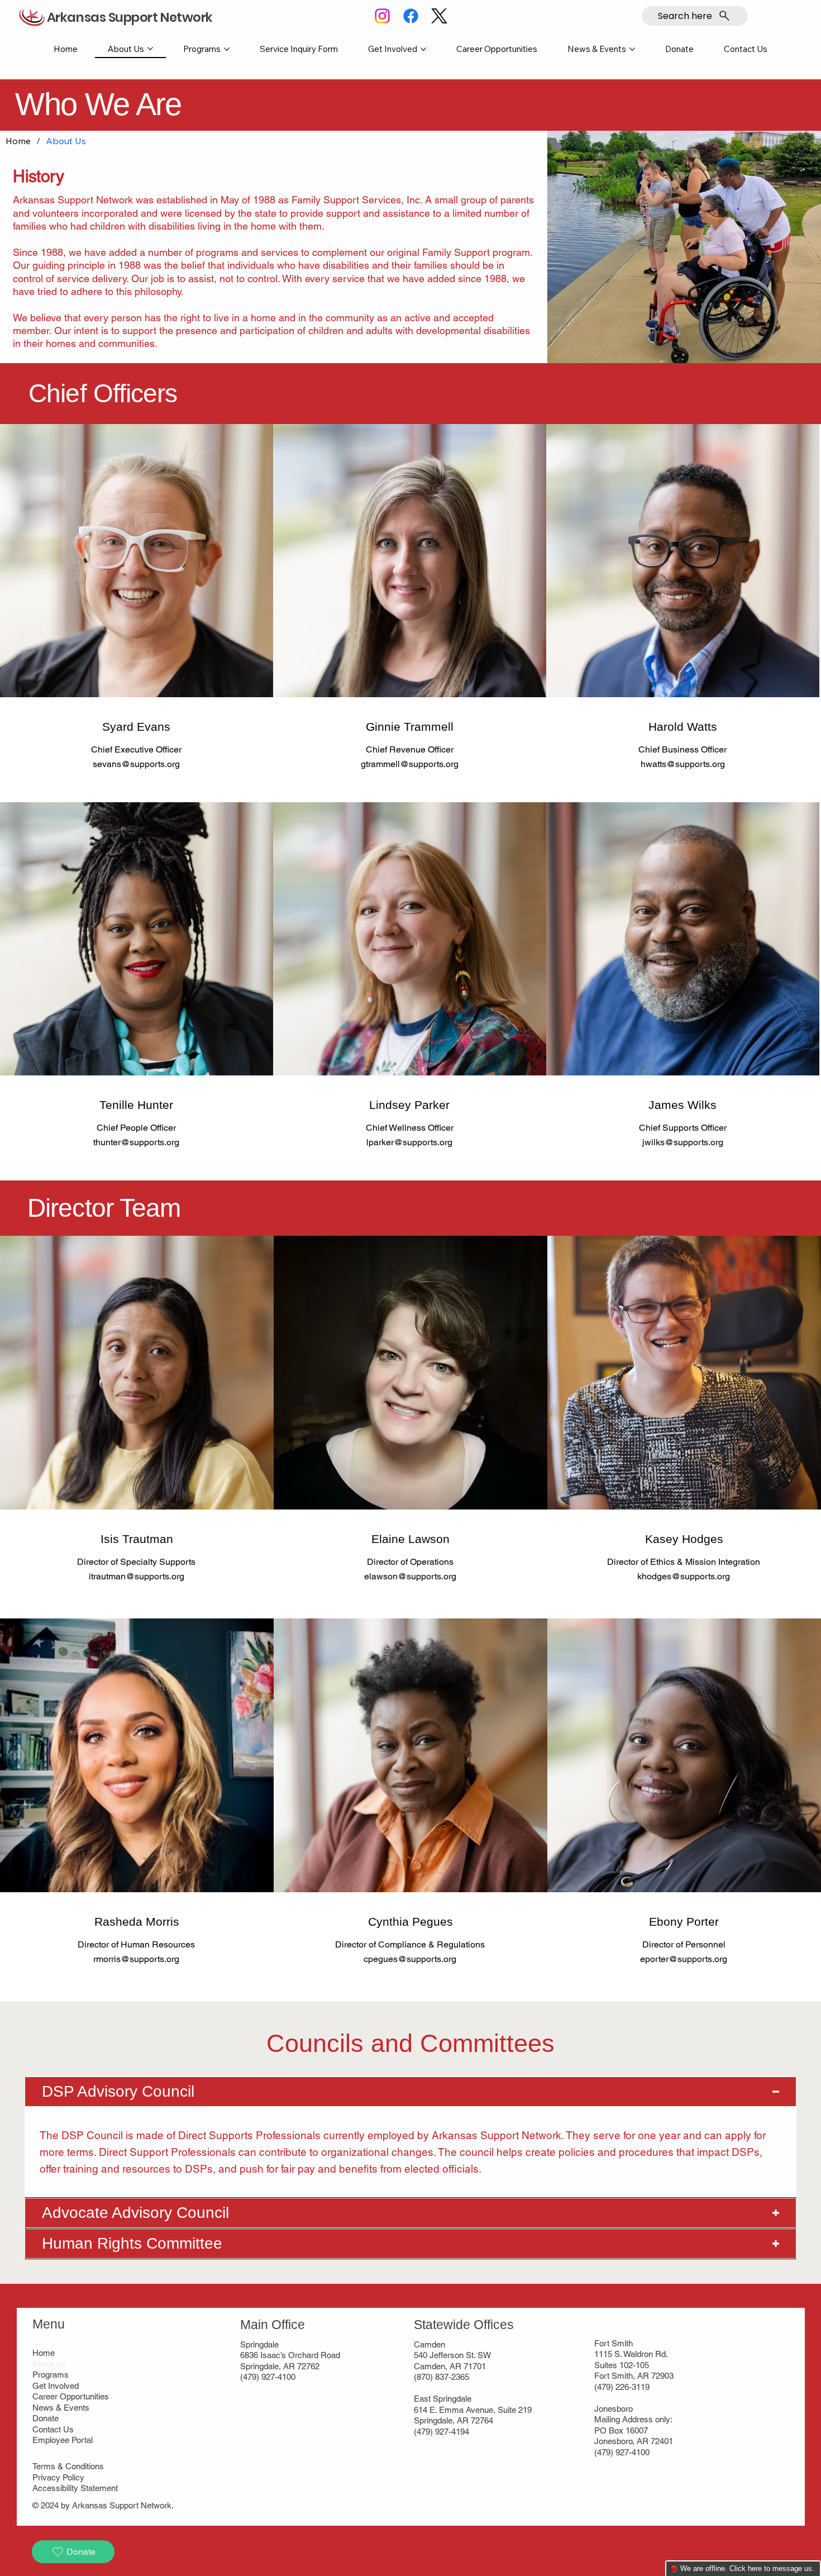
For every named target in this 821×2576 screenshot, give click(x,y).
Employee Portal (63, 2440)
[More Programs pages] (227, 49)
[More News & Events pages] (632, 49)
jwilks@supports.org (683, 1142)
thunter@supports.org (136, 1142)
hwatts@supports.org (683, 764)
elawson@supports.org (410, 1576)
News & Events (61, 2408)
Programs (51, 2375)
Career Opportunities (71, 2396)
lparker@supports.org (409, 1142)
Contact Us (53, 2429)
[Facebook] (411, 16)
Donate (46, 2418)
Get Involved (56, 2386)
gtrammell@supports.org (410, 764)
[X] (439, 16)
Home (44, 2353)
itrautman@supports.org (137, 1576)
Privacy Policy (58, 2477)
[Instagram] (382, 16)
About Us (49, 2364)
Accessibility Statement (75, 2488)
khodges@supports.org (684, 1576)
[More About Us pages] (150, 49)
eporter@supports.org (684, 1959)
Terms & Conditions (68, 2466)
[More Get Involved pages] (423, 49)
